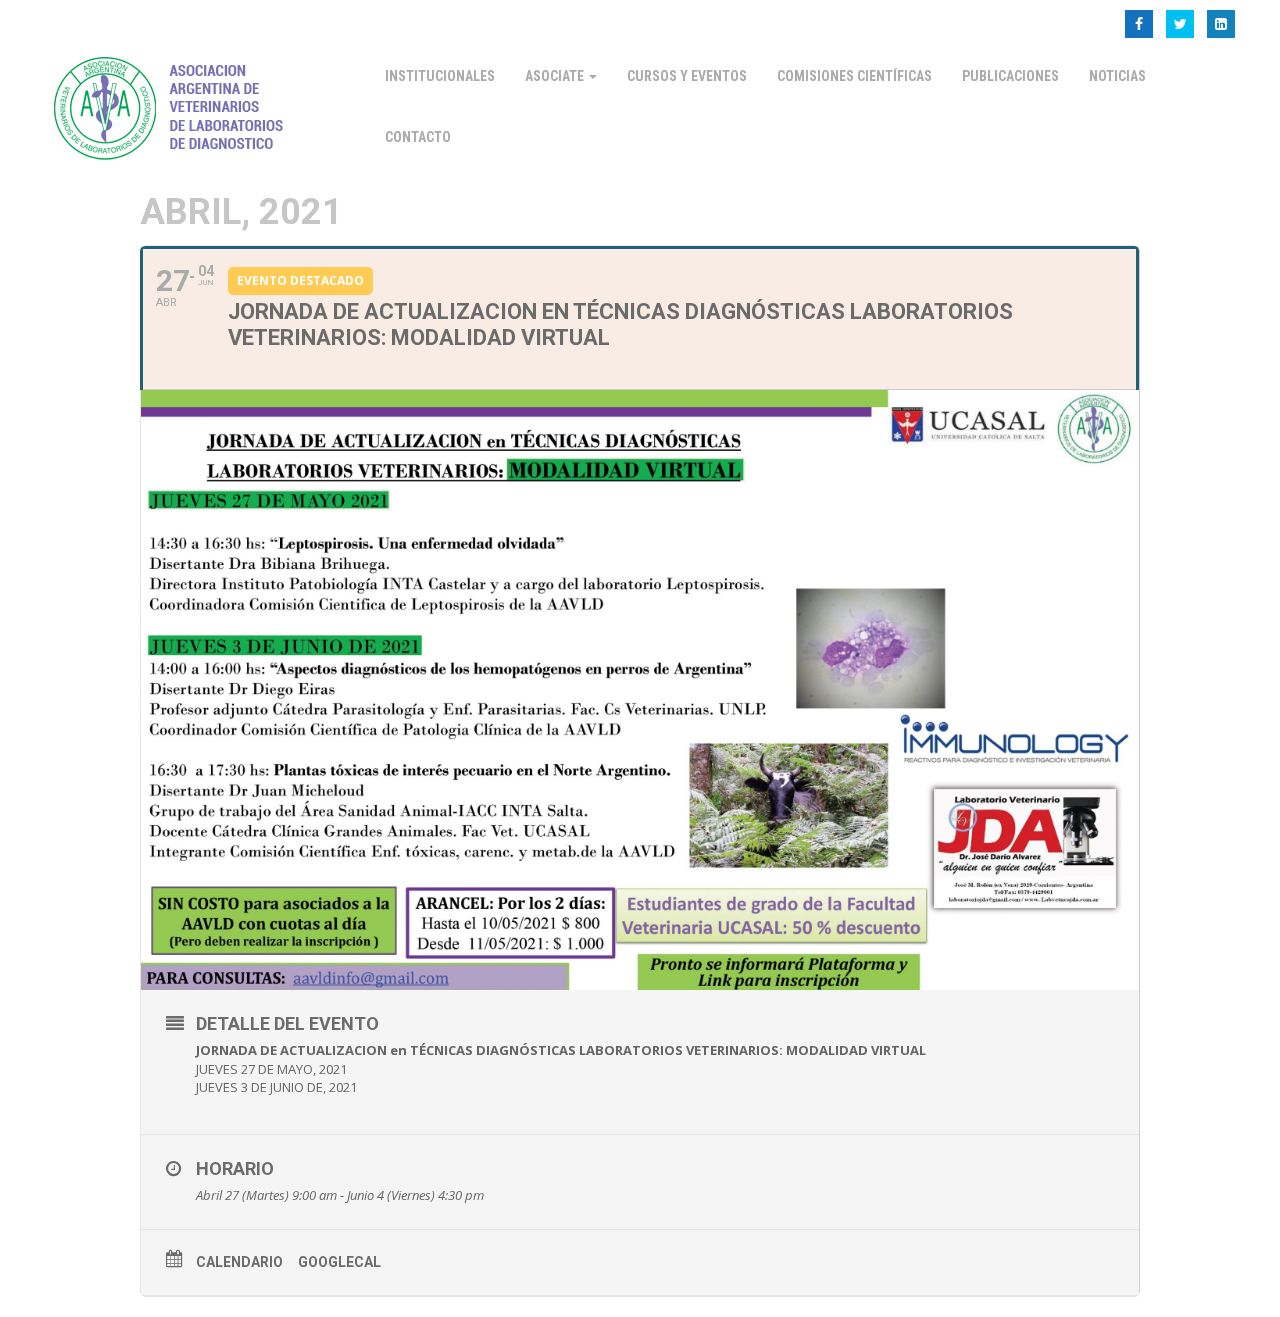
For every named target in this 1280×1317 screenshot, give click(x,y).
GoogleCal (339, 1262)
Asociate (556, 76)
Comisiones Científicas (854, 76)
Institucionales (440, 76)
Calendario (239, 1262)
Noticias (1117, 76)
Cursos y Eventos (687, 76)
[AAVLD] (173, 105)
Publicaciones (1010, 76)
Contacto (418, 137)
